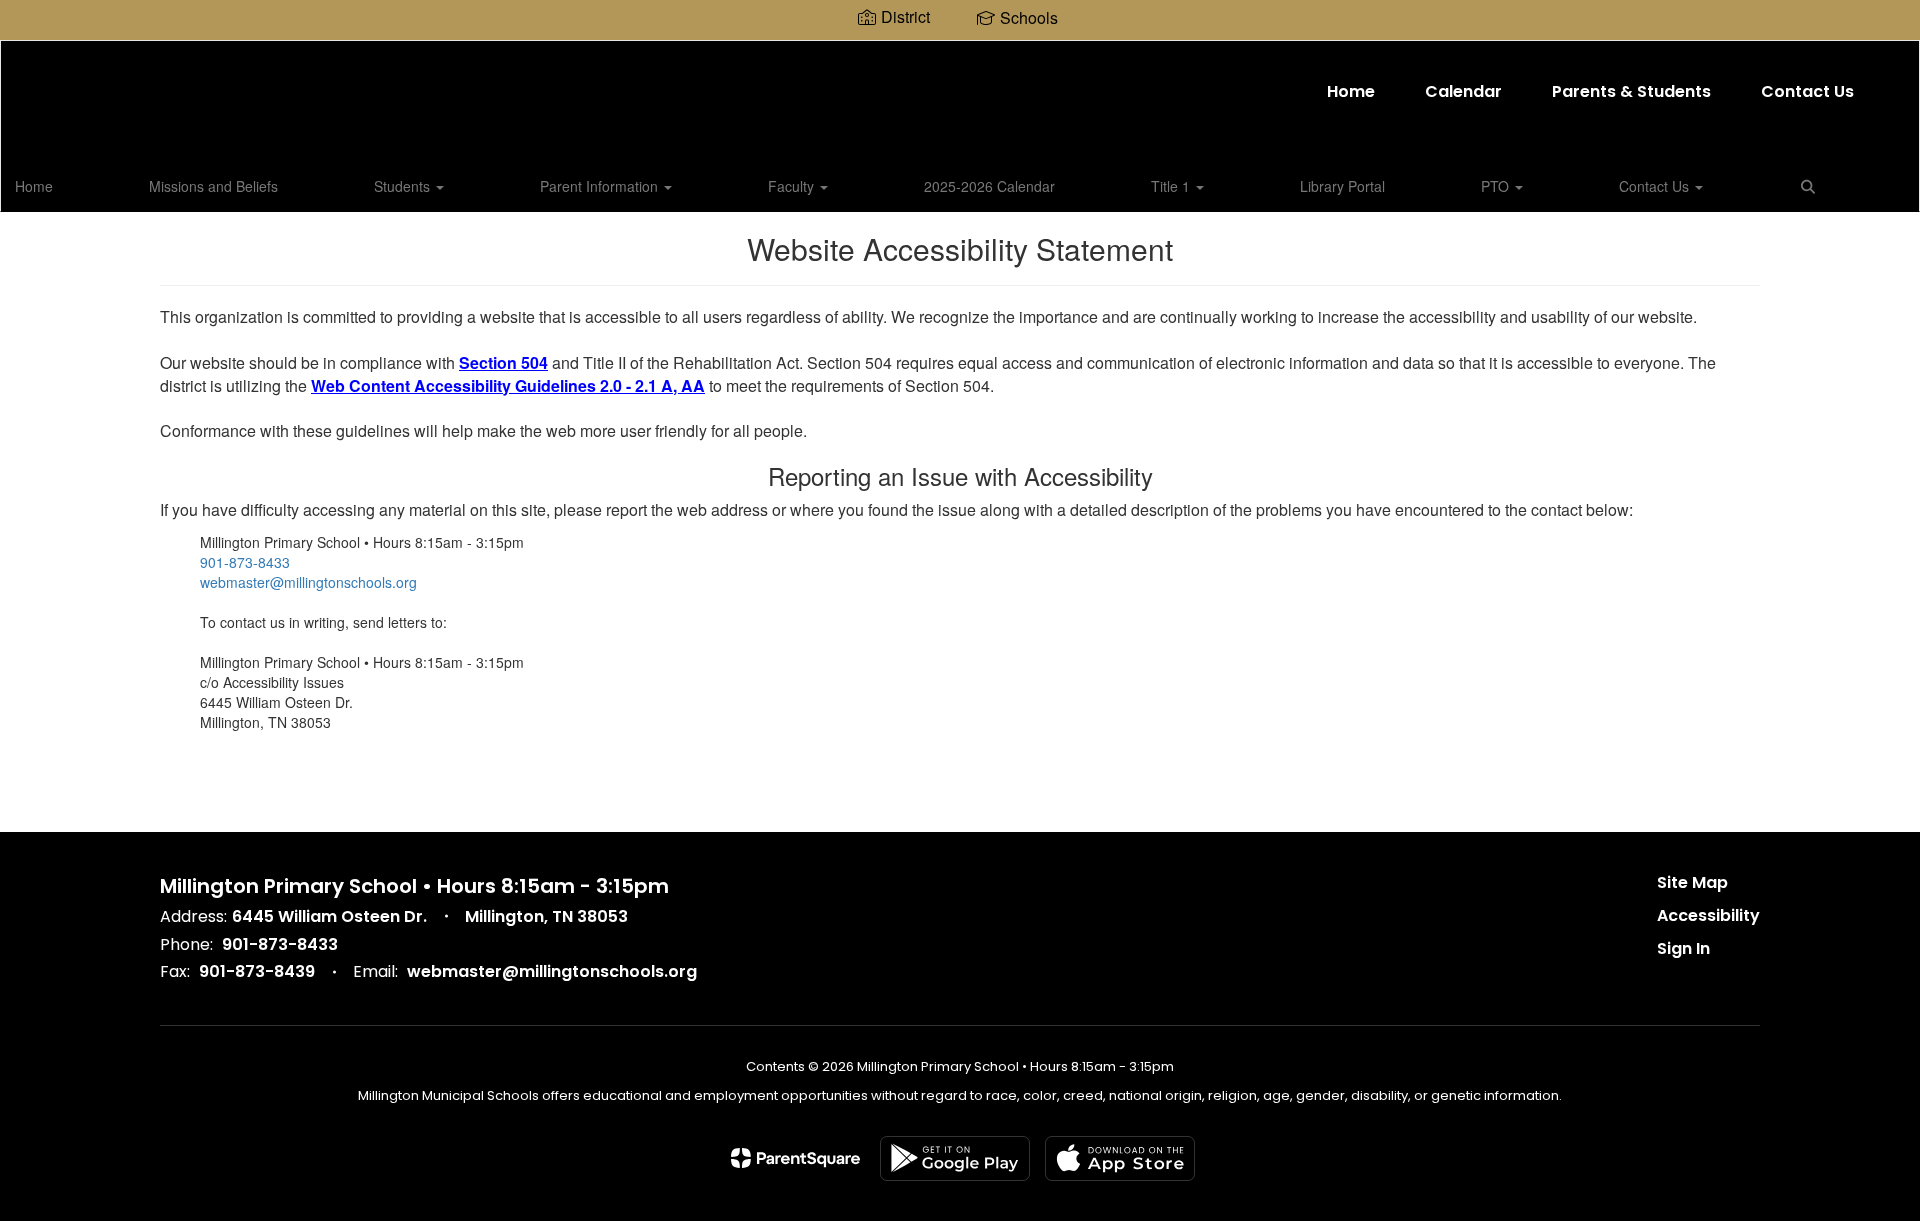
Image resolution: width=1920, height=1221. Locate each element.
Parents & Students (1631, 91)
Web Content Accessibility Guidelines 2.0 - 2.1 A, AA (508, 385)
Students (404, 186)
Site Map (1692, 882)
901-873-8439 (257, 971)
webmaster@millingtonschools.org (308, 582)
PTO (1497, 186)
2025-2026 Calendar (989, 186)
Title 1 (1172, 186)
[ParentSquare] (795, 1158)
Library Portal (1342, 186)
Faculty (793, 186)
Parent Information (601, 186)
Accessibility (1708, 915)
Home (1351, 91)
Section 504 (503, 362)
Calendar (1463, 91)
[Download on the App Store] (1120, 1158)
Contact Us (1807, 91)
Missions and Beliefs (213, 186)
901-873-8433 (245, 562)
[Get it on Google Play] (955, 1158)
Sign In (1683, 948)
